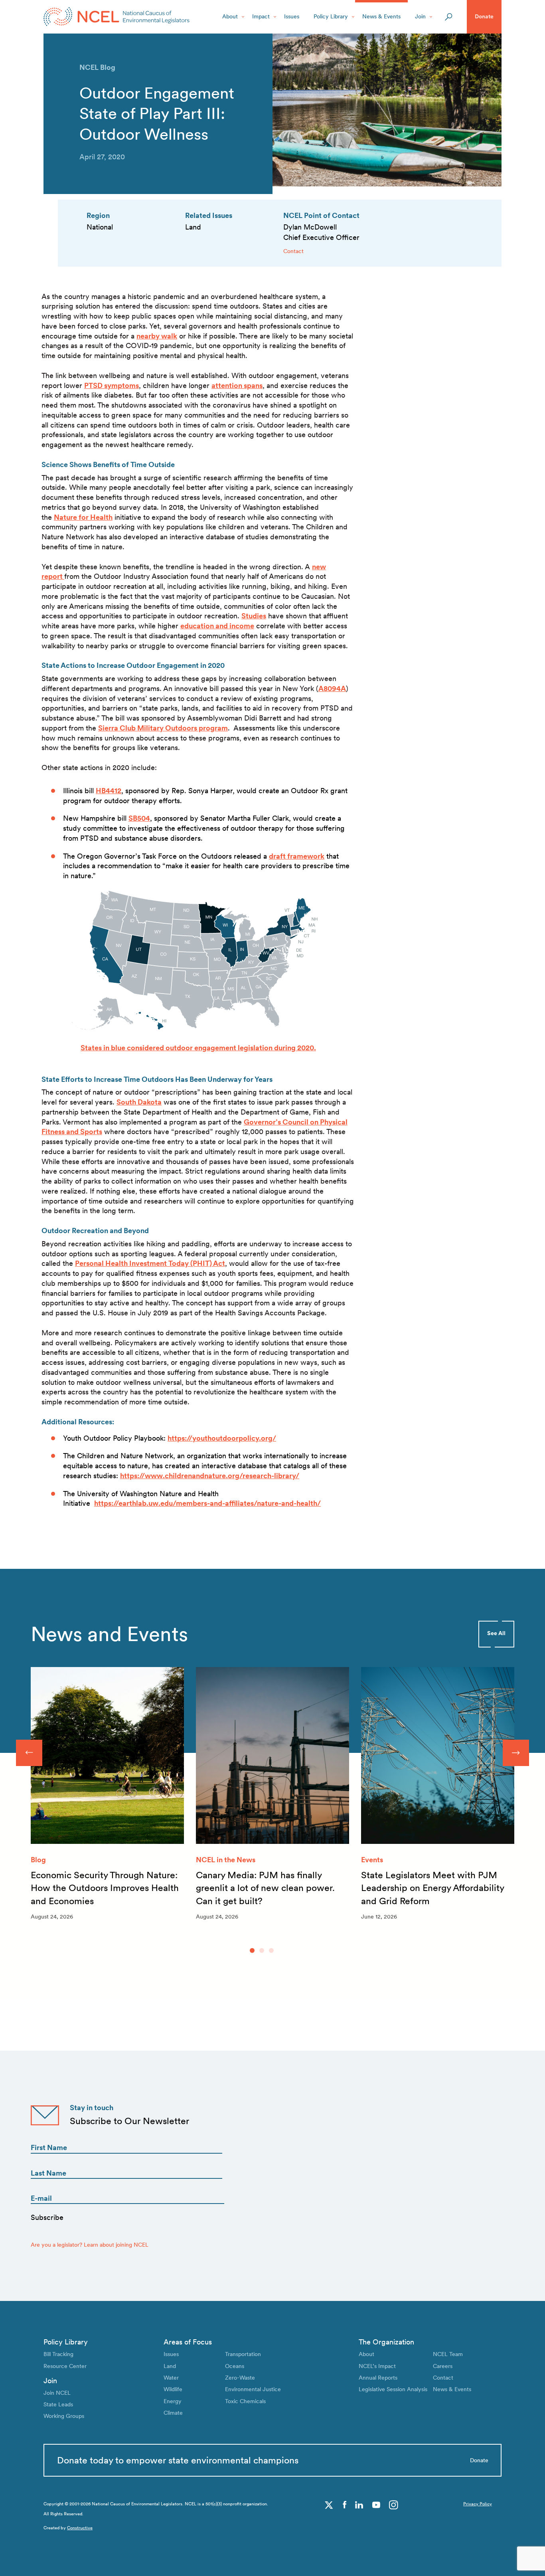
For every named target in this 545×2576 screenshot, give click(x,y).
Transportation (243, 2354)
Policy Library (331, 16)
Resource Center (65, 2366)
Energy (173, 2401)
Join (420, 16)
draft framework (297, 856)
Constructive (80, 2528)
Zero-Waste (240, 2378)
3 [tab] (271, 1950)
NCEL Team (448, 2354)
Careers (443, 2366)
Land (170, 2366)
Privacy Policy (478, 2504)
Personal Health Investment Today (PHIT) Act (150, 1263)
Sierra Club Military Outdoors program (163, 728)
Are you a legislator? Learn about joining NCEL (90, 2245)
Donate (484, 16)
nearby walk (157, 336)
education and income (217, 626)
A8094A (332, 688)
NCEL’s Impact (377, 2366)
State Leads (58, 2404)
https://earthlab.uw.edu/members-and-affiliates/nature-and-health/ (207, 1503)
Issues (292, 16)
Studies (254, 616)
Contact (293, 251)
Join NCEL (57, 2393)
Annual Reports (378, 2378)
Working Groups (64, 2416)
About (230, 16)
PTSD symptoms (112, 385)
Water (171, 2378)
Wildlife (173, 2389)
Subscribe (47, 2217)
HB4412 (109, 791)
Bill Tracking (58, 2354)
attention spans (237, 385)
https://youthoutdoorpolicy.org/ (222, 1438)
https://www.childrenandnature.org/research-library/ (210, 1476)
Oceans (235, 2366)
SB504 (139, 818)
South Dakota (139, 1102)
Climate (173, 2413)
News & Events (381, 16)
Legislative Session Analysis (393, 2389)
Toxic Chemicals (245, 2401)
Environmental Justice (253, 2389)
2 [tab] (262, 1950)
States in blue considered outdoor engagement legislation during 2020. (198, 1048)
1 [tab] (252, 1950)
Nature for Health (83, 517)
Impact (261, 16)
